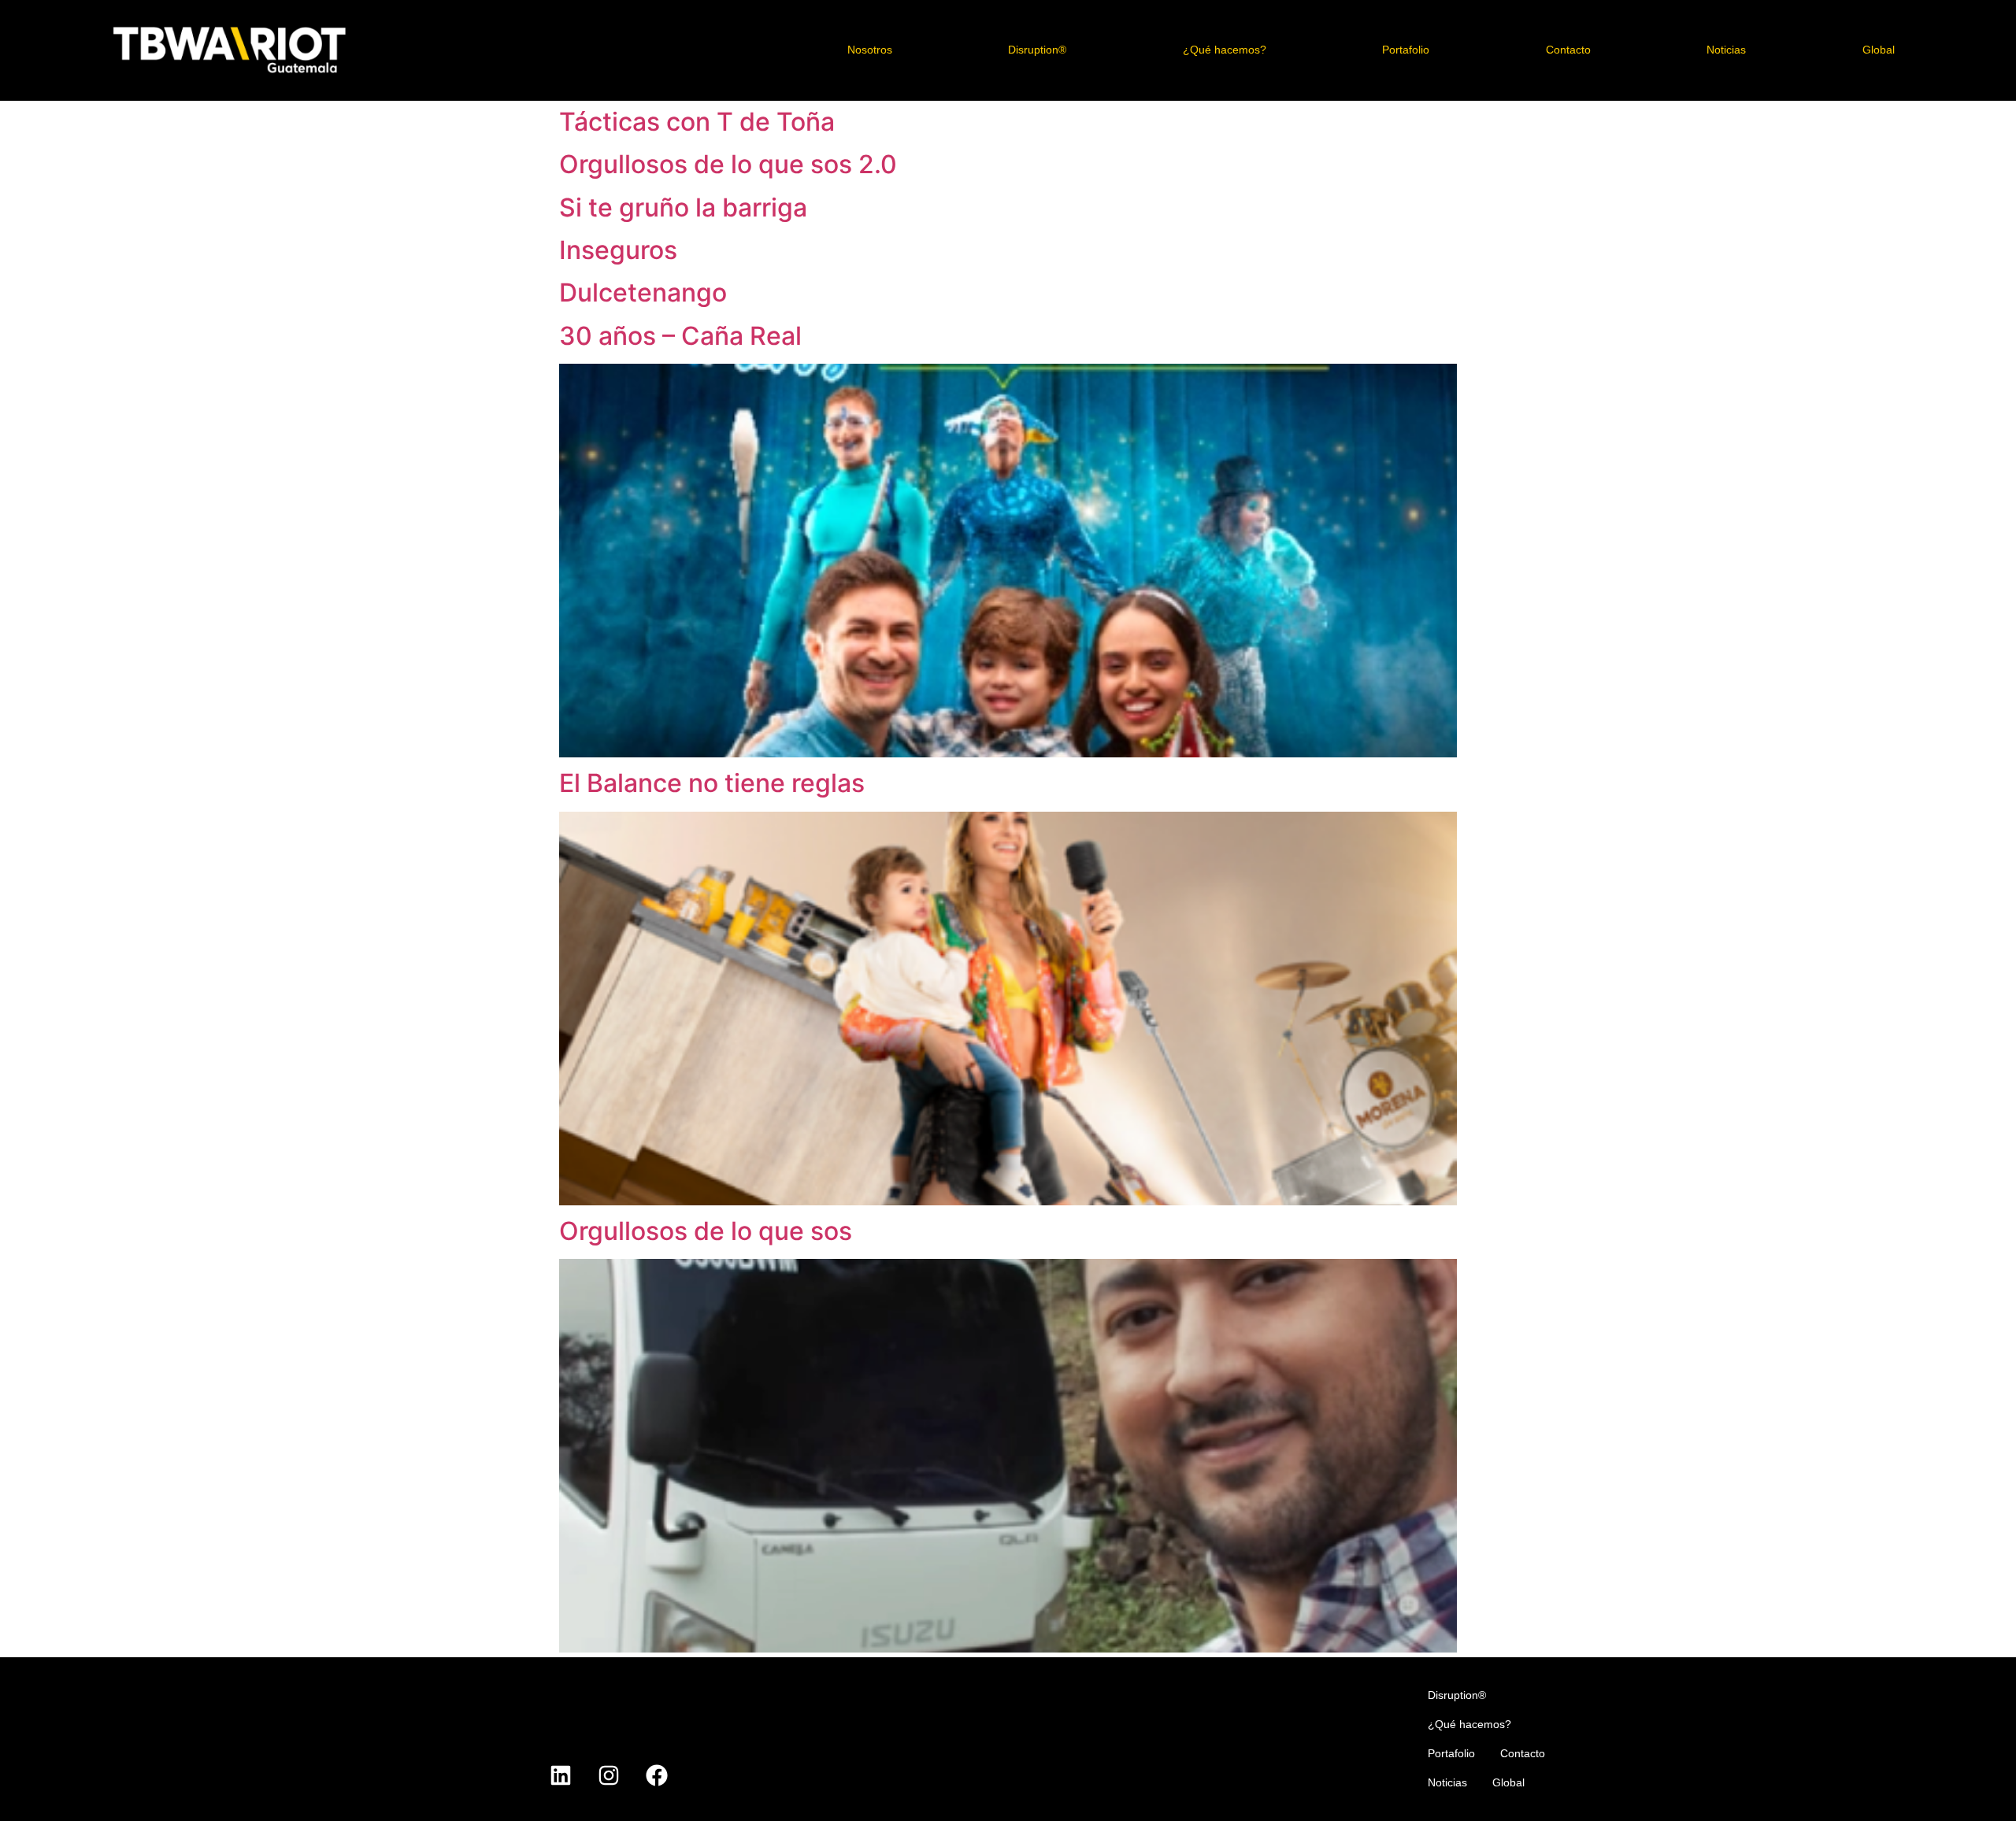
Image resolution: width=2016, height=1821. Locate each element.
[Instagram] (609, 1775)
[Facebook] (657, 1775)
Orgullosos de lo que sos (706, 1231)
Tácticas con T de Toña (697, 122)
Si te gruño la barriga (683, 207)
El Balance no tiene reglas (712, 783)
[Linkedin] (561, 1775)
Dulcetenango (643, 292)
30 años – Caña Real (680, 336)
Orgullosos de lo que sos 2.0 (728, 164)
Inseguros (618, 250)
